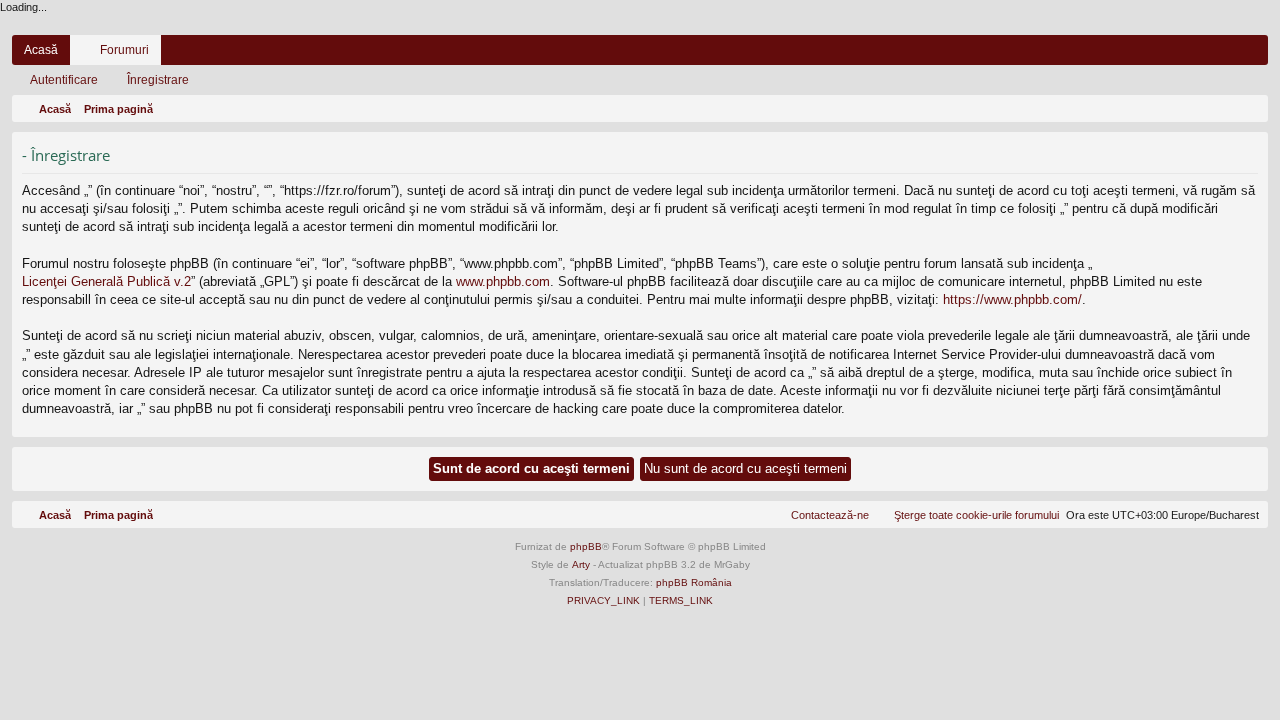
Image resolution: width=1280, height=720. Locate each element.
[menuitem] (1193, 50)
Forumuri (124, 50)
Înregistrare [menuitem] (1257, 54)
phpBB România (694, 582)
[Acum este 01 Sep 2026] (1249, 109)
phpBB (586, 546)
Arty (581, 564)
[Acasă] (640, 25)
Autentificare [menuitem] (1227, 54)
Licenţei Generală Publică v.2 (106, 281)
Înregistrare (158, 80)
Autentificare (64, 80)
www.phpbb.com (503, 281)
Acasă (41, 50)
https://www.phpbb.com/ (1012, 299)
